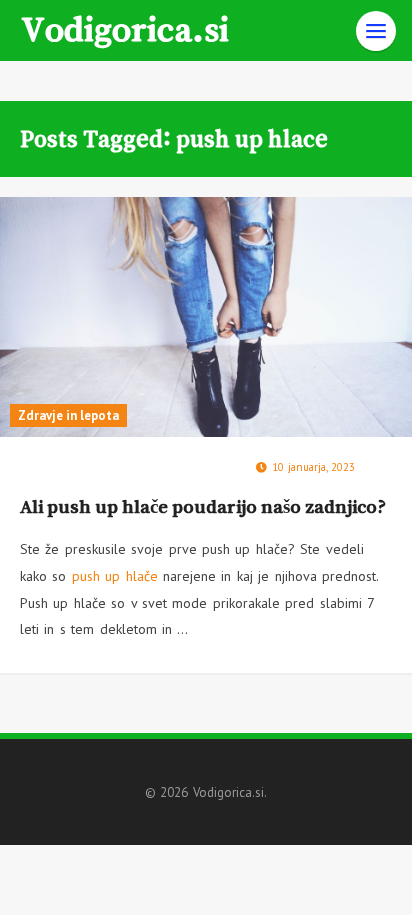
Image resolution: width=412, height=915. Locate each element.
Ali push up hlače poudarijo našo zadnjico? (203, 506)
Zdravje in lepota (68, 415)
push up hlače (115, 576)
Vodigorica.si (125, 28)
